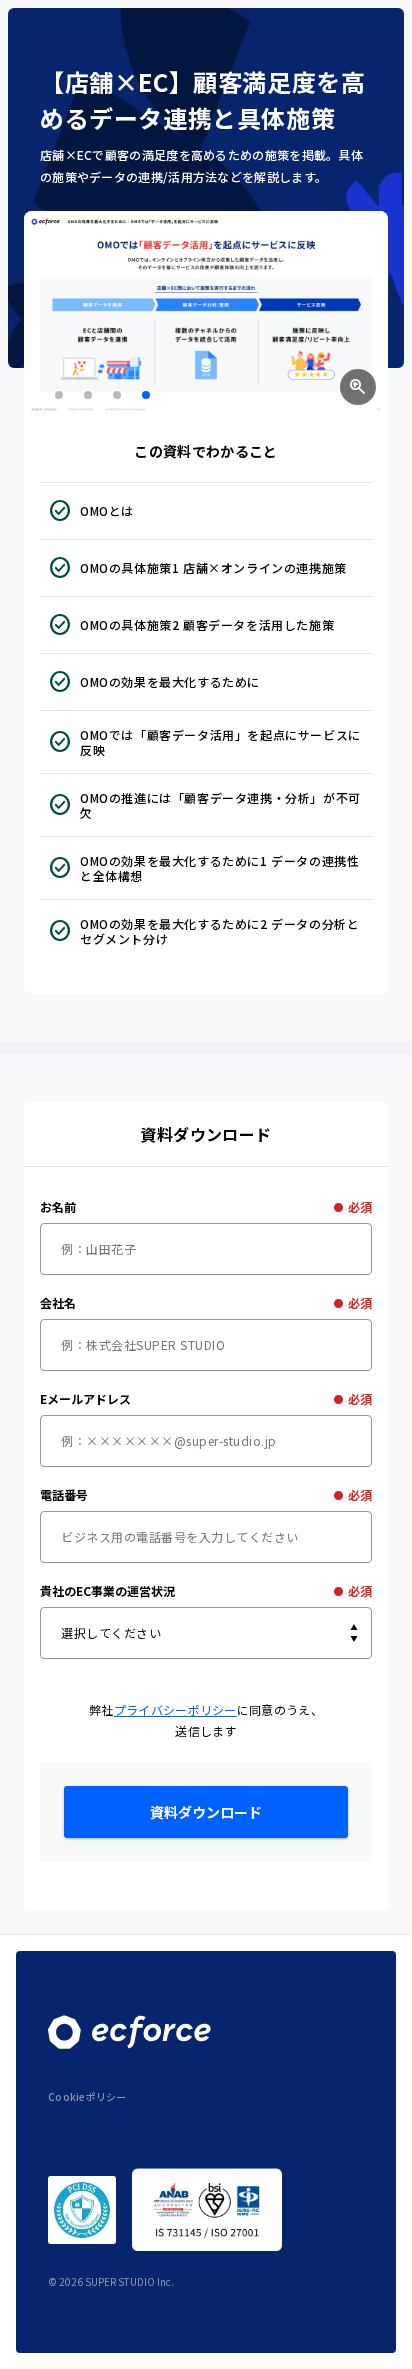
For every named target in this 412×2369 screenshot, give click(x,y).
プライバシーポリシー (175, 1709)
